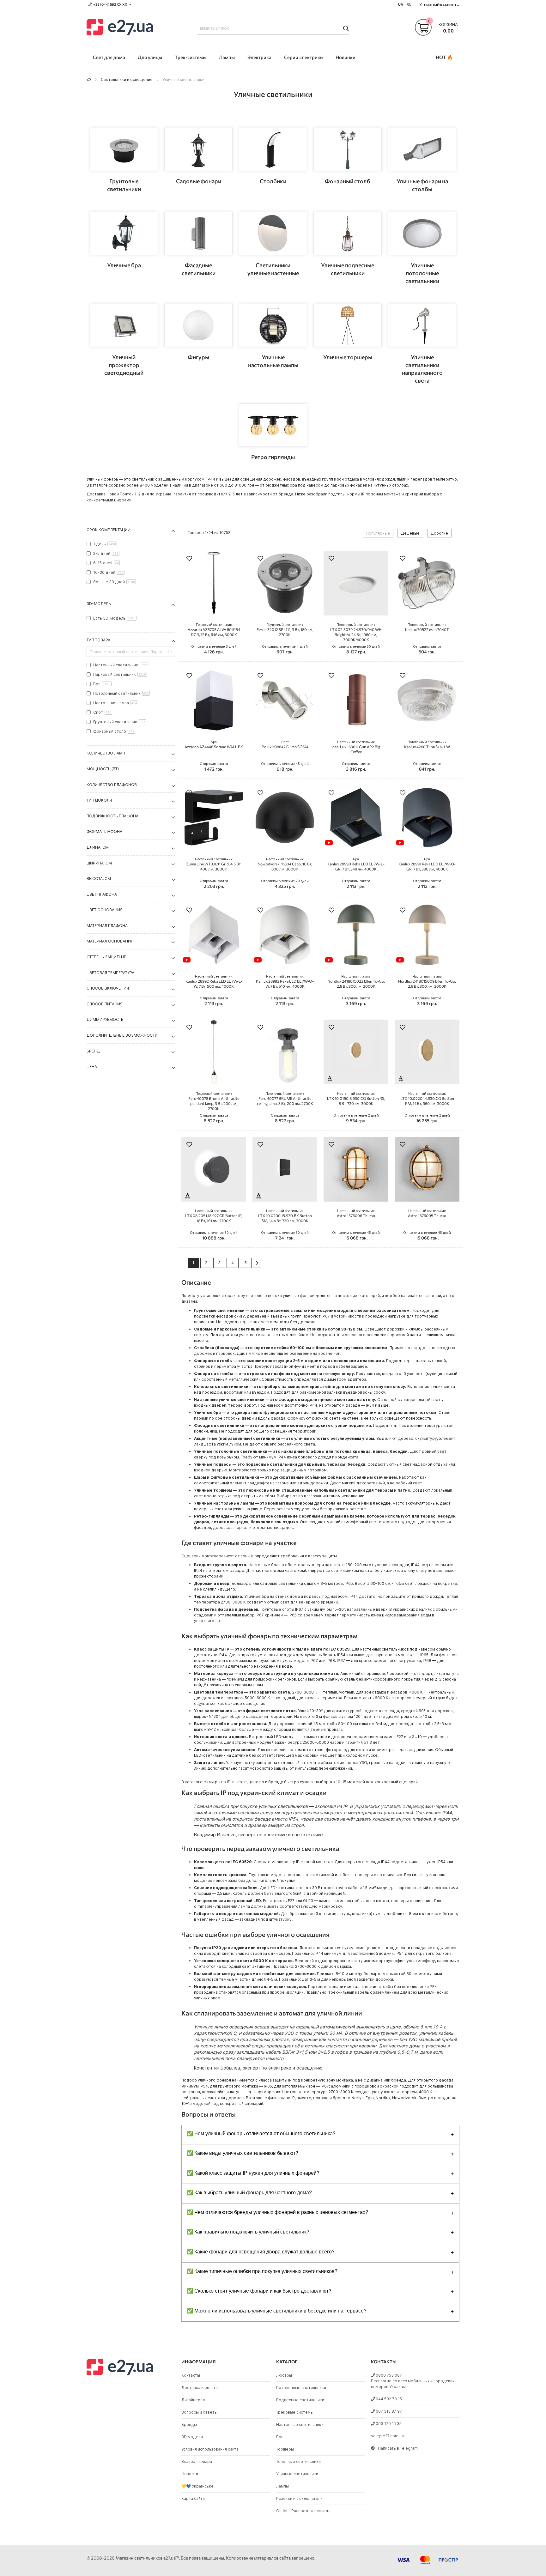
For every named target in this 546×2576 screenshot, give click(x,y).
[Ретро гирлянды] (273, 425)
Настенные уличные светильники (229, 1400)
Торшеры (285, 2449)
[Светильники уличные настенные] (273, 233)
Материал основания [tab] (110, 941)
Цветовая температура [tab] (110, 973)
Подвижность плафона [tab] (112, 816)
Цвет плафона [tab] (102, 894)
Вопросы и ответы (199, 2412)
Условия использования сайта (210, 2449)
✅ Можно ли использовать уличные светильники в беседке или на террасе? (277, 2310)
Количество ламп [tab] (106, 753)
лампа (325, 1901)
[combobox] (273, 28)
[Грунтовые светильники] (124, 149)
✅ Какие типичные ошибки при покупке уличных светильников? (262, 2271)
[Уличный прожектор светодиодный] (124, 325)
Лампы (282, 2486)
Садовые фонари (199, 181)
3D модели (192, 2437)
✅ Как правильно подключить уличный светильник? (248, 2231)
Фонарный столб (348, 181)
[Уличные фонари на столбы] (422, 149)
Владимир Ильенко (215, 1835)
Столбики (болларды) (217, 1348)
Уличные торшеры (348, 357)
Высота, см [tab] (99, 879)
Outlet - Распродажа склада (303, 2511)
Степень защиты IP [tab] (106, 957)
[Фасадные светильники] (198, 233)
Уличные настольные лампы (224, 1503)
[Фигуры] (198, 325)
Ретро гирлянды (273, 457)
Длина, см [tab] (98, 847)
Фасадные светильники (219, 1425)
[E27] (120, 28)
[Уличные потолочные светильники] (422, 233)
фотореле (336, 1750)
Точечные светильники (298, 2461)
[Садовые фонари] (198, 149)
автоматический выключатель (352, 2027)
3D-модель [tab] (99, 604)
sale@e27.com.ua (387, 2436)
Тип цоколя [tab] (99, 800)
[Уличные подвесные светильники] (348, 233)
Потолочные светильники (301, 2388)
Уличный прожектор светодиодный (124, 365)
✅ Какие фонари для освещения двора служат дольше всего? (261, 2251)
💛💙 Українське (197, 2486)
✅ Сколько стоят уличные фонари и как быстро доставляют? (259, 2291)
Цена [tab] (92, 1067)
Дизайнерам (193, 2400)
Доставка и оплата (200, 2388)
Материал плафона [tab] (107, 926)
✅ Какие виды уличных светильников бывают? (243, 2153)
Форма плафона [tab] (104, 831)
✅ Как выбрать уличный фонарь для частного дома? (249, 2192)
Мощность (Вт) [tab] (103, 769)
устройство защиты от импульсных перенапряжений (301, 1768)
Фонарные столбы (213, 1361)
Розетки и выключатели (299, 2498)
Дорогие (439, 533)
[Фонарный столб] (348, 149)
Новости (190, 2474)
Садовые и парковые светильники (230, 1329)
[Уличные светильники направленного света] (422, 325)
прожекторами (209, 1576)
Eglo (370, 2098)
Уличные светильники (297, 2474)
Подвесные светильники (300, 2400)
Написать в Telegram (398, 2448)
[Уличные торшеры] (348, 325)
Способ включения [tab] (108, 988)
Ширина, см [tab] (99, 863)
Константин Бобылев (217, 2068)
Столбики (273, 181)
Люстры (284, 2375)
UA (401, 4)
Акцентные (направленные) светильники (237, 1438)
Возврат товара (197, 2461)
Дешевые (410, 533)
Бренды (189, 2424)
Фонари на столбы (213, 1374)
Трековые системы (295, 2412)
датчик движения (416, 1750)
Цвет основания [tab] (105, 910)
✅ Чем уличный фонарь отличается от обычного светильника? (261, 2133)
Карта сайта (193, 2498)
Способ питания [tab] (105, 1004)
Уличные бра (124, 265)
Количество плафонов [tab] (112, 785)
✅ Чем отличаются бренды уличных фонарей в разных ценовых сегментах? (277, 2212)
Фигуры (198, 357)
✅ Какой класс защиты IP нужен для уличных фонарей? (253, 2173)
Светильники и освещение (127, 79)
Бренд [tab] (93, 1051)
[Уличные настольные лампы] (273, 325)
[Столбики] (273, 149)
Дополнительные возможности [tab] (122, 1035)
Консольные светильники (221, 1387)
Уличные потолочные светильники (422, 273)
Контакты (191, 2375)
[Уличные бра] (124, 233)
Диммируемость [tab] (105, 1019)
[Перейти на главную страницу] (89, 79)
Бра (280, 2437)
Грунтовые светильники (219, 1310)
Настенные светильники (300, 2424)
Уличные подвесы (213, 1464)
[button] (189, 559)
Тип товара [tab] (98, 640)
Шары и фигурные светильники (227, 1477)
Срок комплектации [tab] (109, 530)
